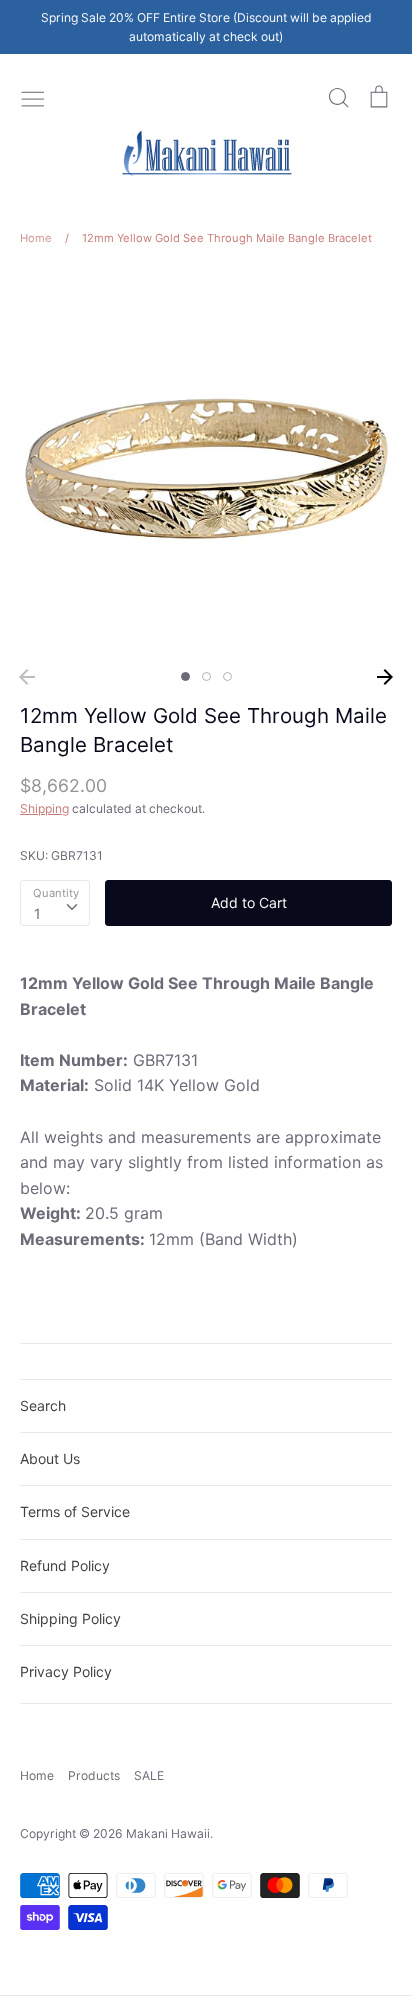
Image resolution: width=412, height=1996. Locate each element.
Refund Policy (65, 1565)
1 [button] (185, 676)
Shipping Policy (70, 1618)
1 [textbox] (37, 913)
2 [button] (206, 676)
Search (43, 1405)
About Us (50, 1458)
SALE (149, 1775)
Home (37, 1775)
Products (94, 1775)
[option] (206, 464)
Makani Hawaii (168, 1833)
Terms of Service (75, 1511)
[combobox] (55, 903)
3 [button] (227, 676)
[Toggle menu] (33, 97)
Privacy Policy (66, 1671)
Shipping (44, 808)
